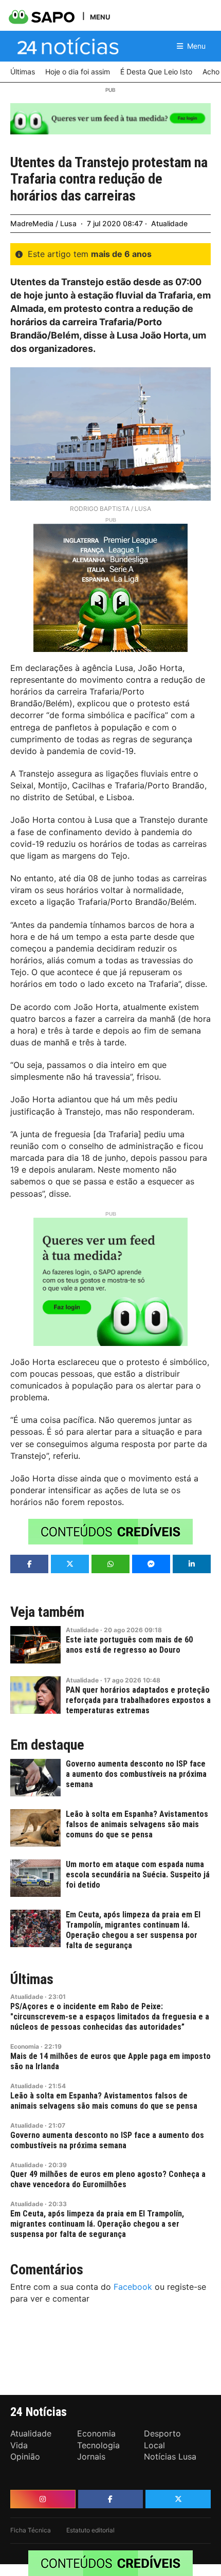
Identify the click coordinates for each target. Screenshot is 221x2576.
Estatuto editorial (90, 2530)
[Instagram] (43, 2499)
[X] (178, 2499)
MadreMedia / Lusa (43, 223)
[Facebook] (111, 2499)
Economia (25, 2046)
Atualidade (169, 223)
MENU (100, 17)
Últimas (32, 1979)
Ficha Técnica (31, 2530)
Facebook (133, 2287)
